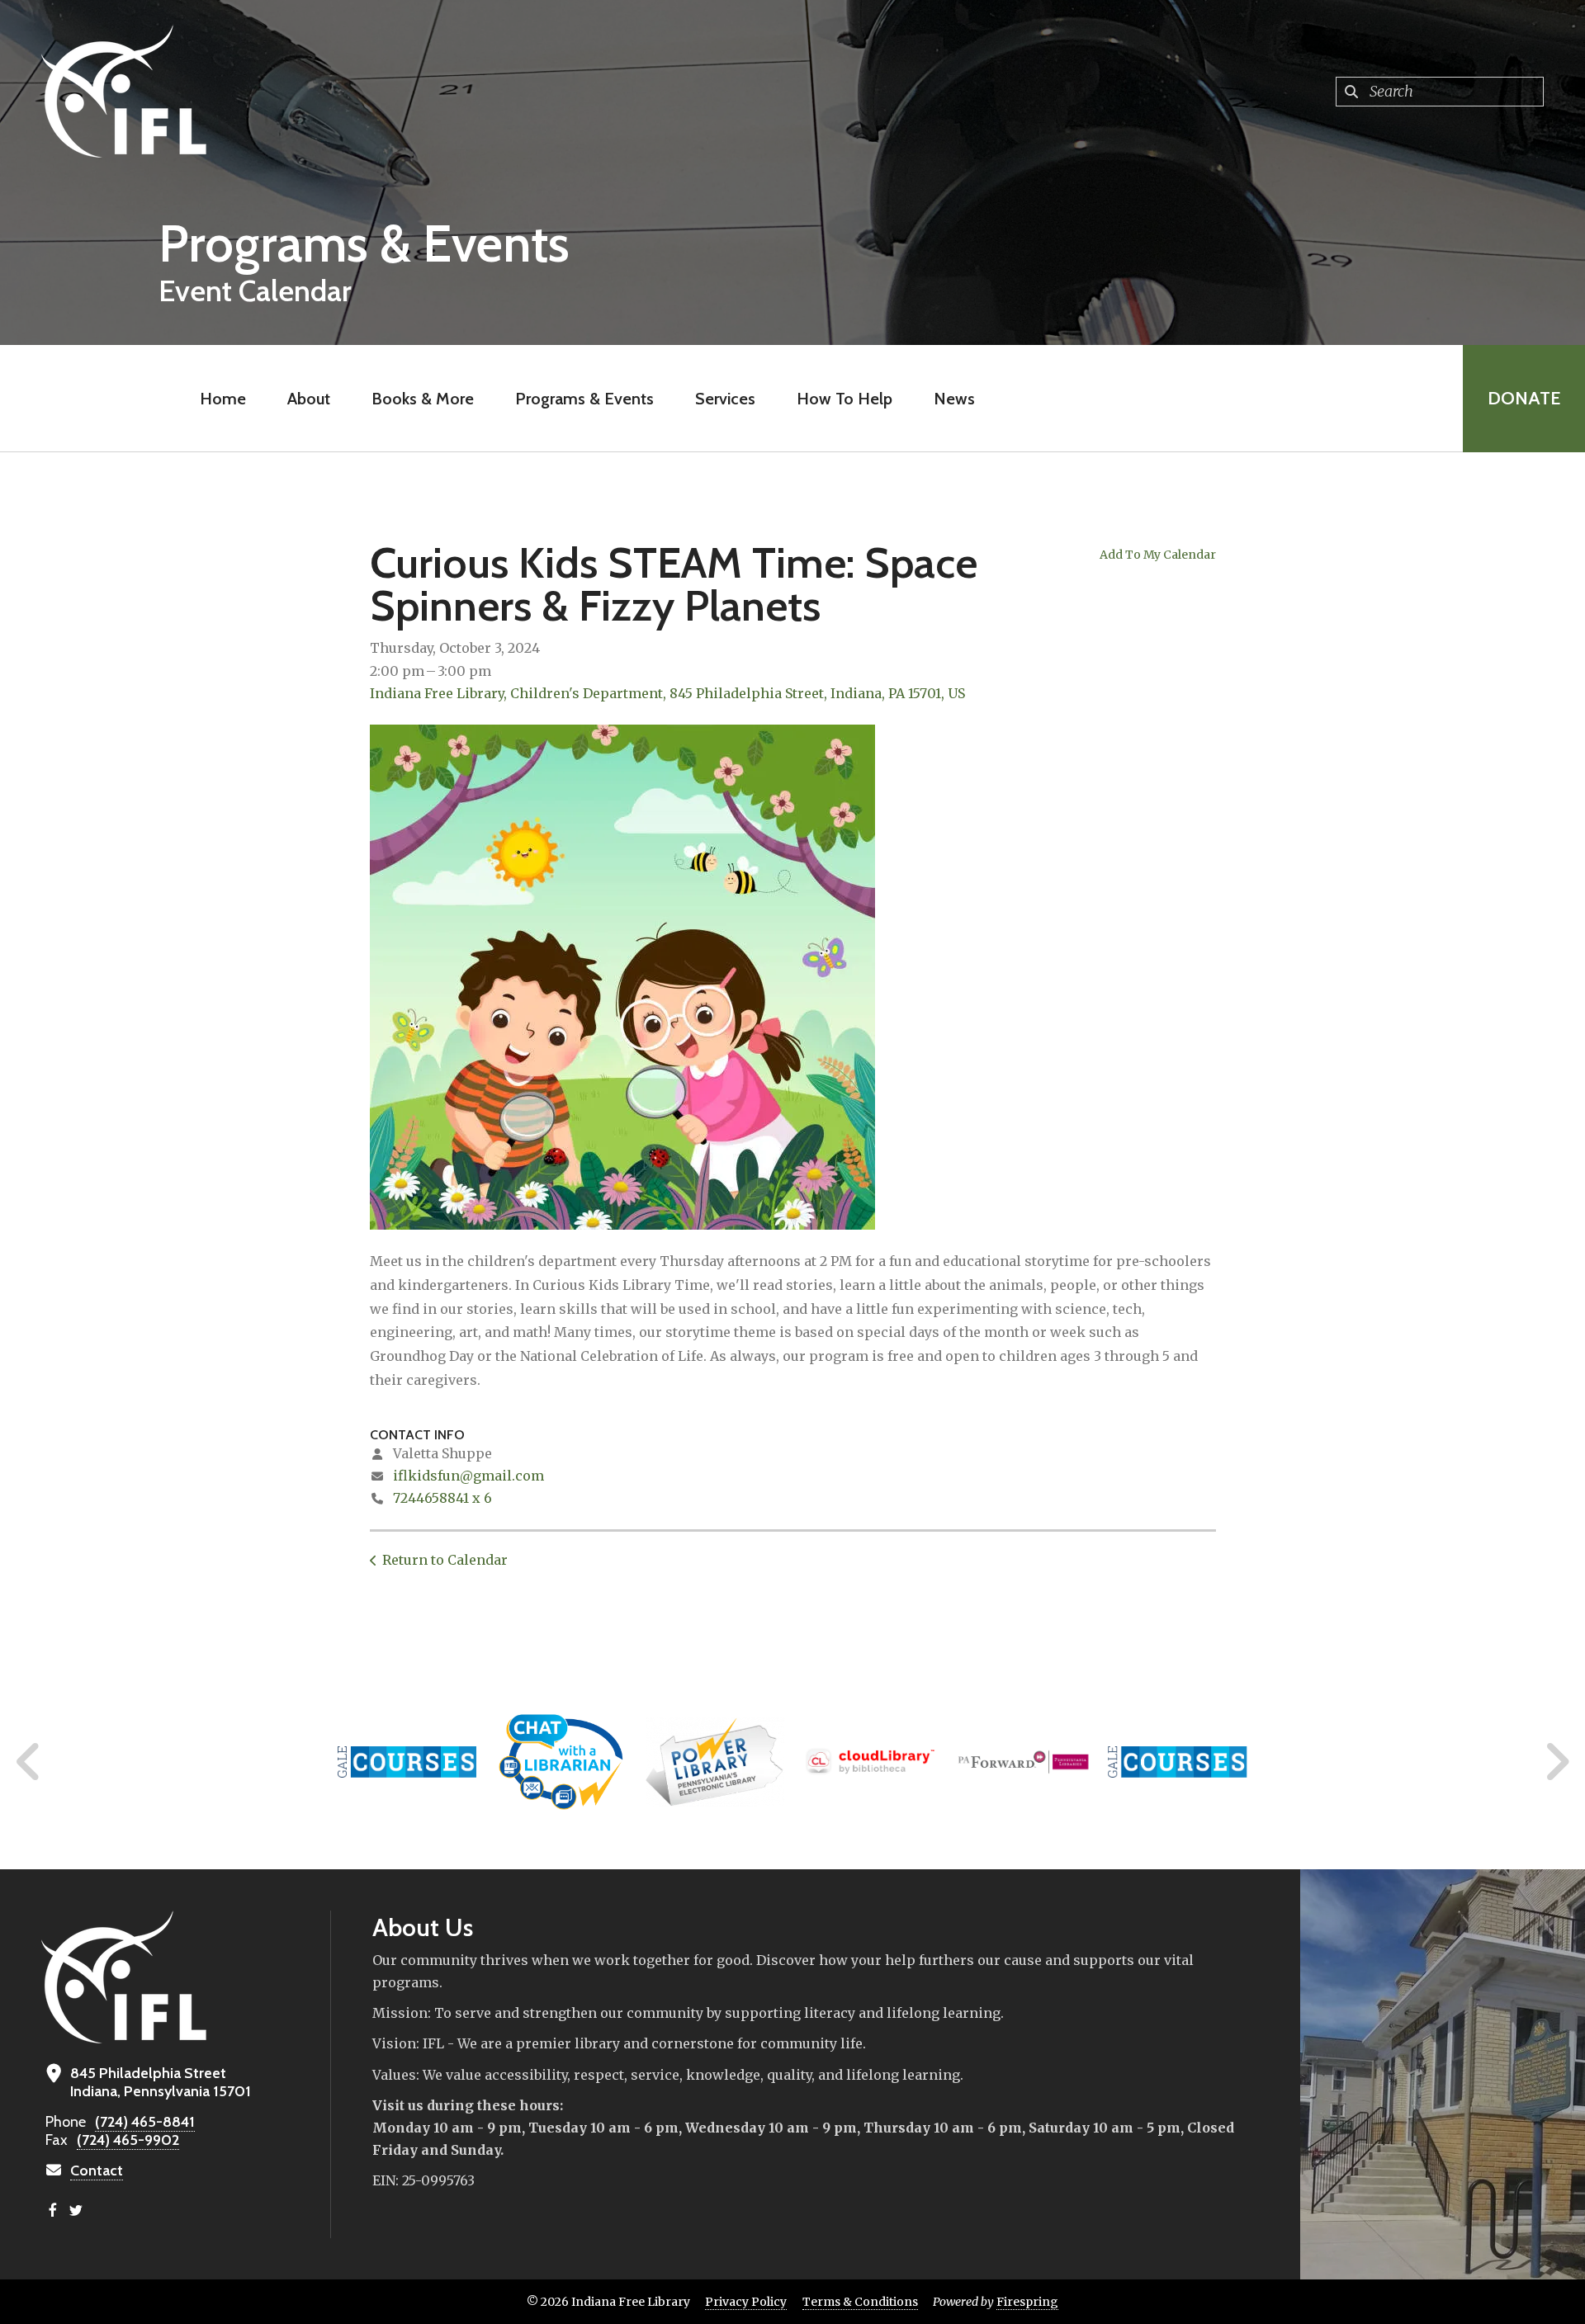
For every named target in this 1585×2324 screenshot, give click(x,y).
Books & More (423, 399)
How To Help (845, 399)
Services (725, 399)
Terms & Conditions (860, 2302)
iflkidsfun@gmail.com (468, 1476)
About (309, 399)
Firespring (1027, 2302)
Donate (1524, 398)
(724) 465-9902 (128, 2140)
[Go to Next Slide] (1557, 1762)
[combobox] (1440, 92)
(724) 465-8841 (145, 2122)
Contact (97, 2170)
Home (223, 399)
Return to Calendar (445, 1560)
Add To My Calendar (1158, 555)
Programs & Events (584, 399)
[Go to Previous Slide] (29, 1762)
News (954, 399)
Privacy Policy (746, 2302)
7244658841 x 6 (442, 1498)
